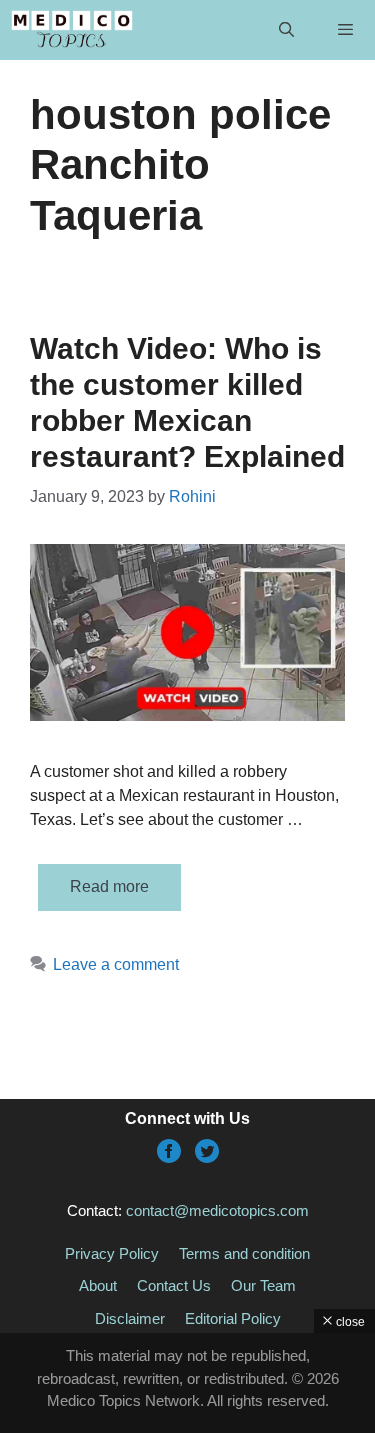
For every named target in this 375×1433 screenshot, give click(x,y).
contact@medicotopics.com (217, 1210)
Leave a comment (116, 964)
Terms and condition (244, 1253)
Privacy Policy (112, 1253)
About (98, 1285)
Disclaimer (130, 1318)
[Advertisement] (187, 1383)
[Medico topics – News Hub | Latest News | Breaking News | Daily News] (71, 30)
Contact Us (174, 1285)
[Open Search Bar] (285, 30)
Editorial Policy (233, 1318)
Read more (109, 886)
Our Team (263, 1285)
